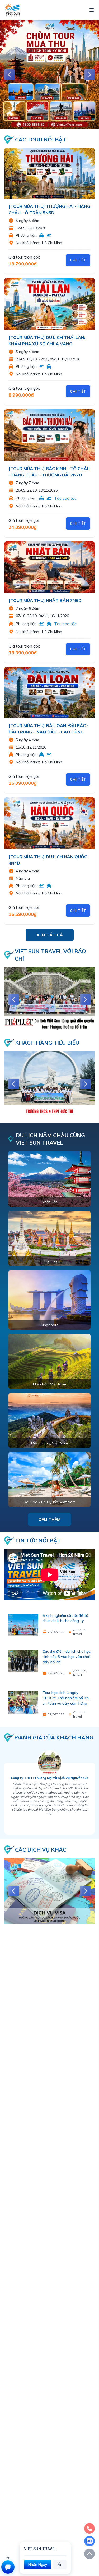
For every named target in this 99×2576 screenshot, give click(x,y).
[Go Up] (89, 2554)
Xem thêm (49, 1519)
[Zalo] (89, 2541)
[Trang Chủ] (12, 10)
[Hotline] (89, 2528)
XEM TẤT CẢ (50, 935)
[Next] (89, 75)
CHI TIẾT (78, 260)
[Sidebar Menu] (92, 10)
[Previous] (10, 75)
